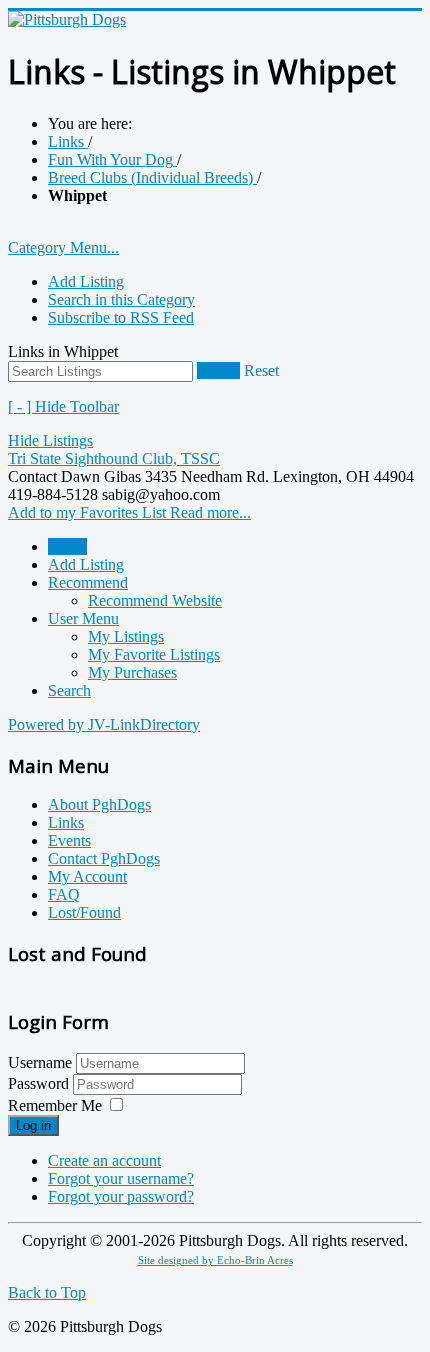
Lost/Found (84, 912)
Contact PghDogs (104, 858)
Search (218, 370)
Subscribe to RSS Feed (121, 317)
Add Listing (86, 281)
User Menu (83, 618)
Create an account (104, 1160)
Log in (33, 1125)
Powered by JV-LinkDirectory (104, 724)
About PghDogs (99, 804)
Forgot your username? (121, 1178)
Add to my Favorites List (89, 512)
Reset (261, 370)
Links (66, 822)
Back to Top (47, 1292)
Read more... (210, 512)
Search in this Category (121, 299)
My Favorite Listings (154, 654)
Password (40, 1083)
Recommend (88, 582)
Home (67, 546)
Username (40, 1062)
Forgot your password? (121, 1196)
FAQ (64, 894)
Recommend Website (155, 600)
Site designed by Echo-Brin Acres (215, 1260)
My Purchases (132, 672)
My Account (87, 876)
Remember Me (55, 1105)
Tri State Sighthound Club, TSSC (114, 458)
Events (69, 840)
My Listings (126, 636)
